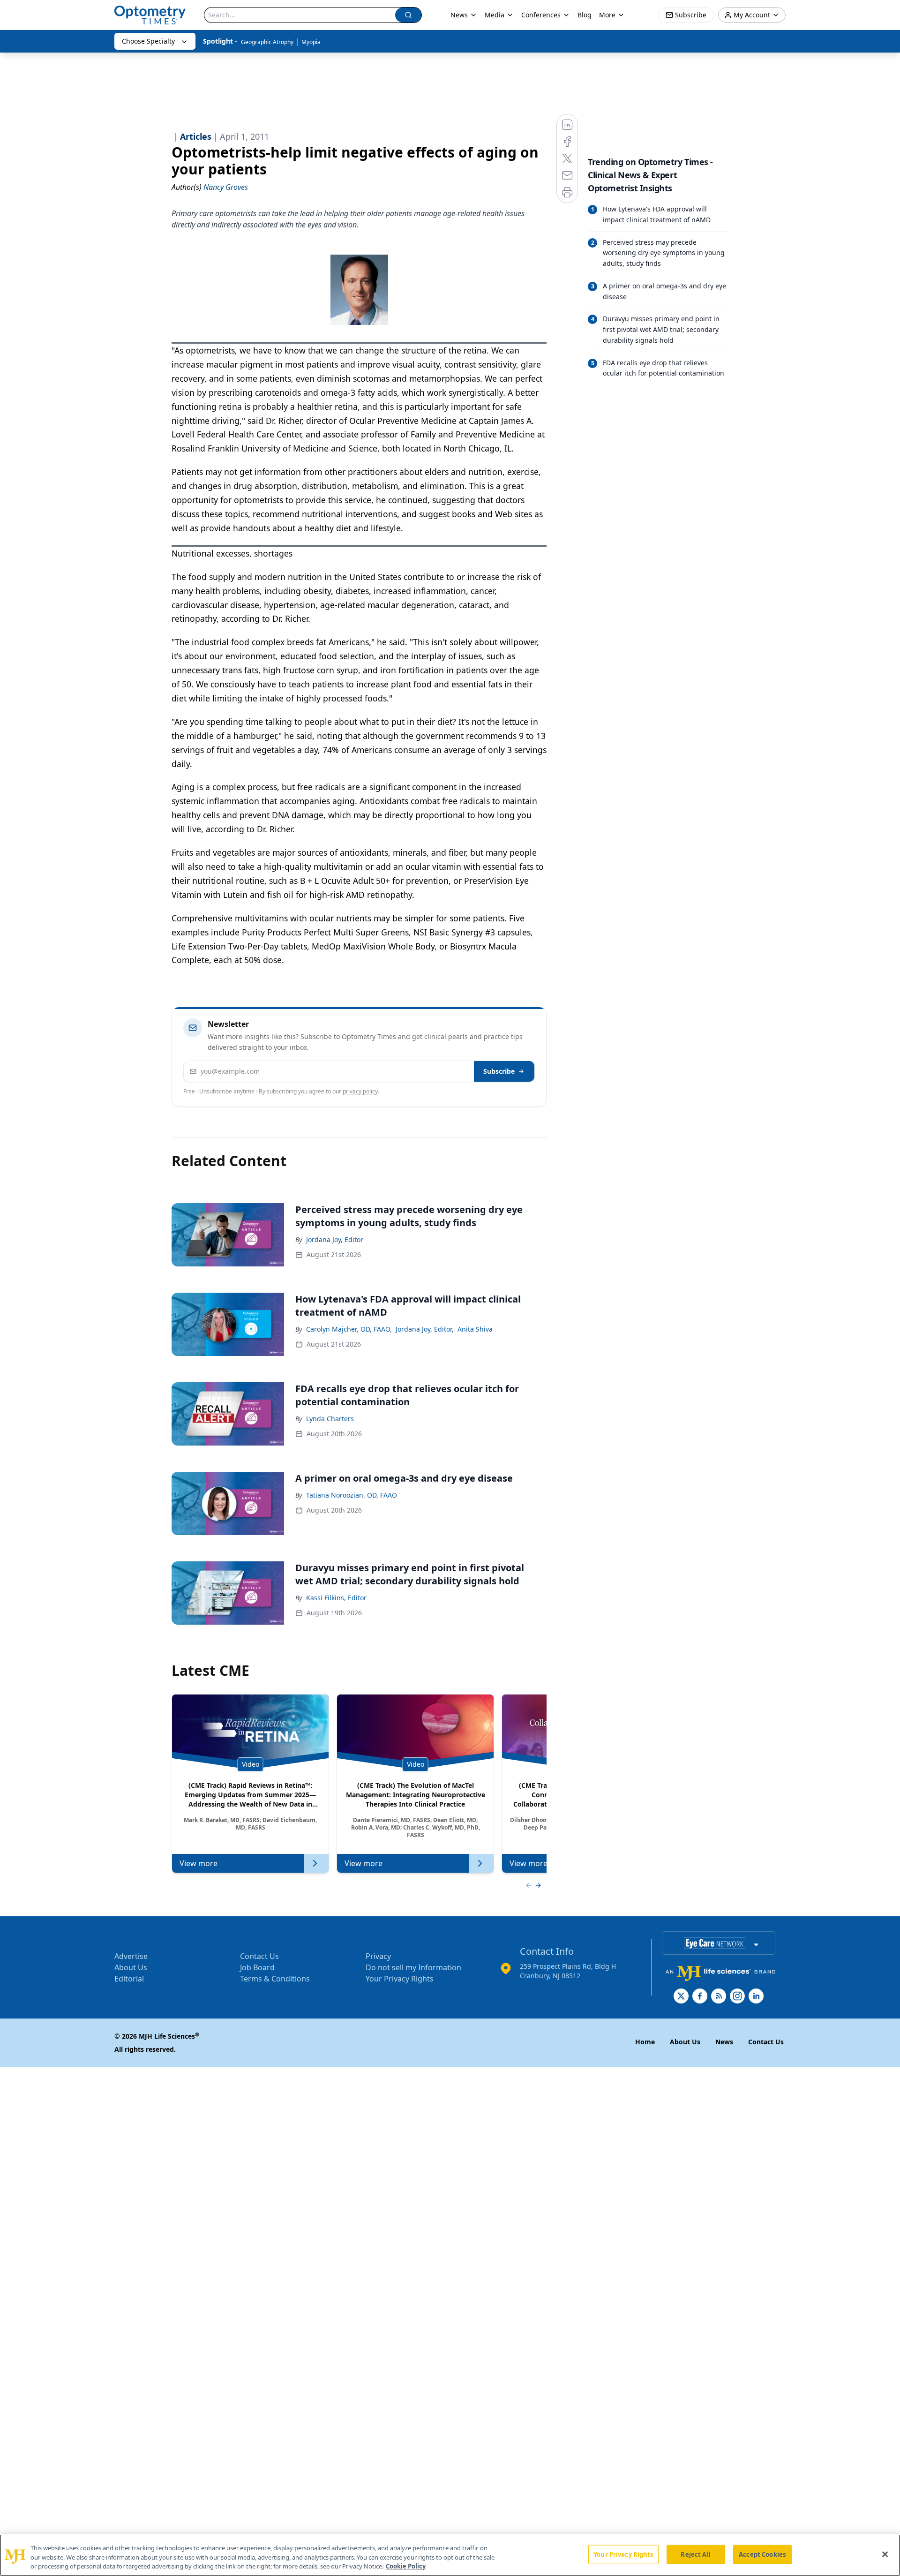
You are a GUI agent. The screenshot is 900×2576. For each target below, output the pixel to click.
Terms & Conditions (275, 1979)
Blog (585, 15)
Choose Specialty (148, 41)
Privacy (378, 1956)
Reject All (695, 2554)
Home (645, 2042)
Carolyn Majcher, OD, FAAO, (349, 1329)
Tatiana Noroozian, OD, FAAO (352, 1495)
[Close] (885, 2554)
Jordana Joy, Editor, (425, 1329)
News (459, 15)
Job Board (257, 1967)
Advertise (131, 1956)
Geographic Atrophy (267, 42)
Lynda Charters (330, 1419)
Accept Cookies (762, 2554)
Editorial (129, 1979)
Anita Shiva (475, 1329)
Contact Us (259, 1956)
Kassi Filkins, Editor (336, 1598)
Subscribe (499, 1071)
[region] (450, 2555)
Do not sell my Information (413, 1967)
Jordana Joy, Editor (335, 1239)
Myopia (311, 42)
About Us (131, 1967)
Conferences (541, 15)
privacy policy (360, 1091)
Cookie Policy (406, 2566)
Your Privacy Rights (400, 1979)
